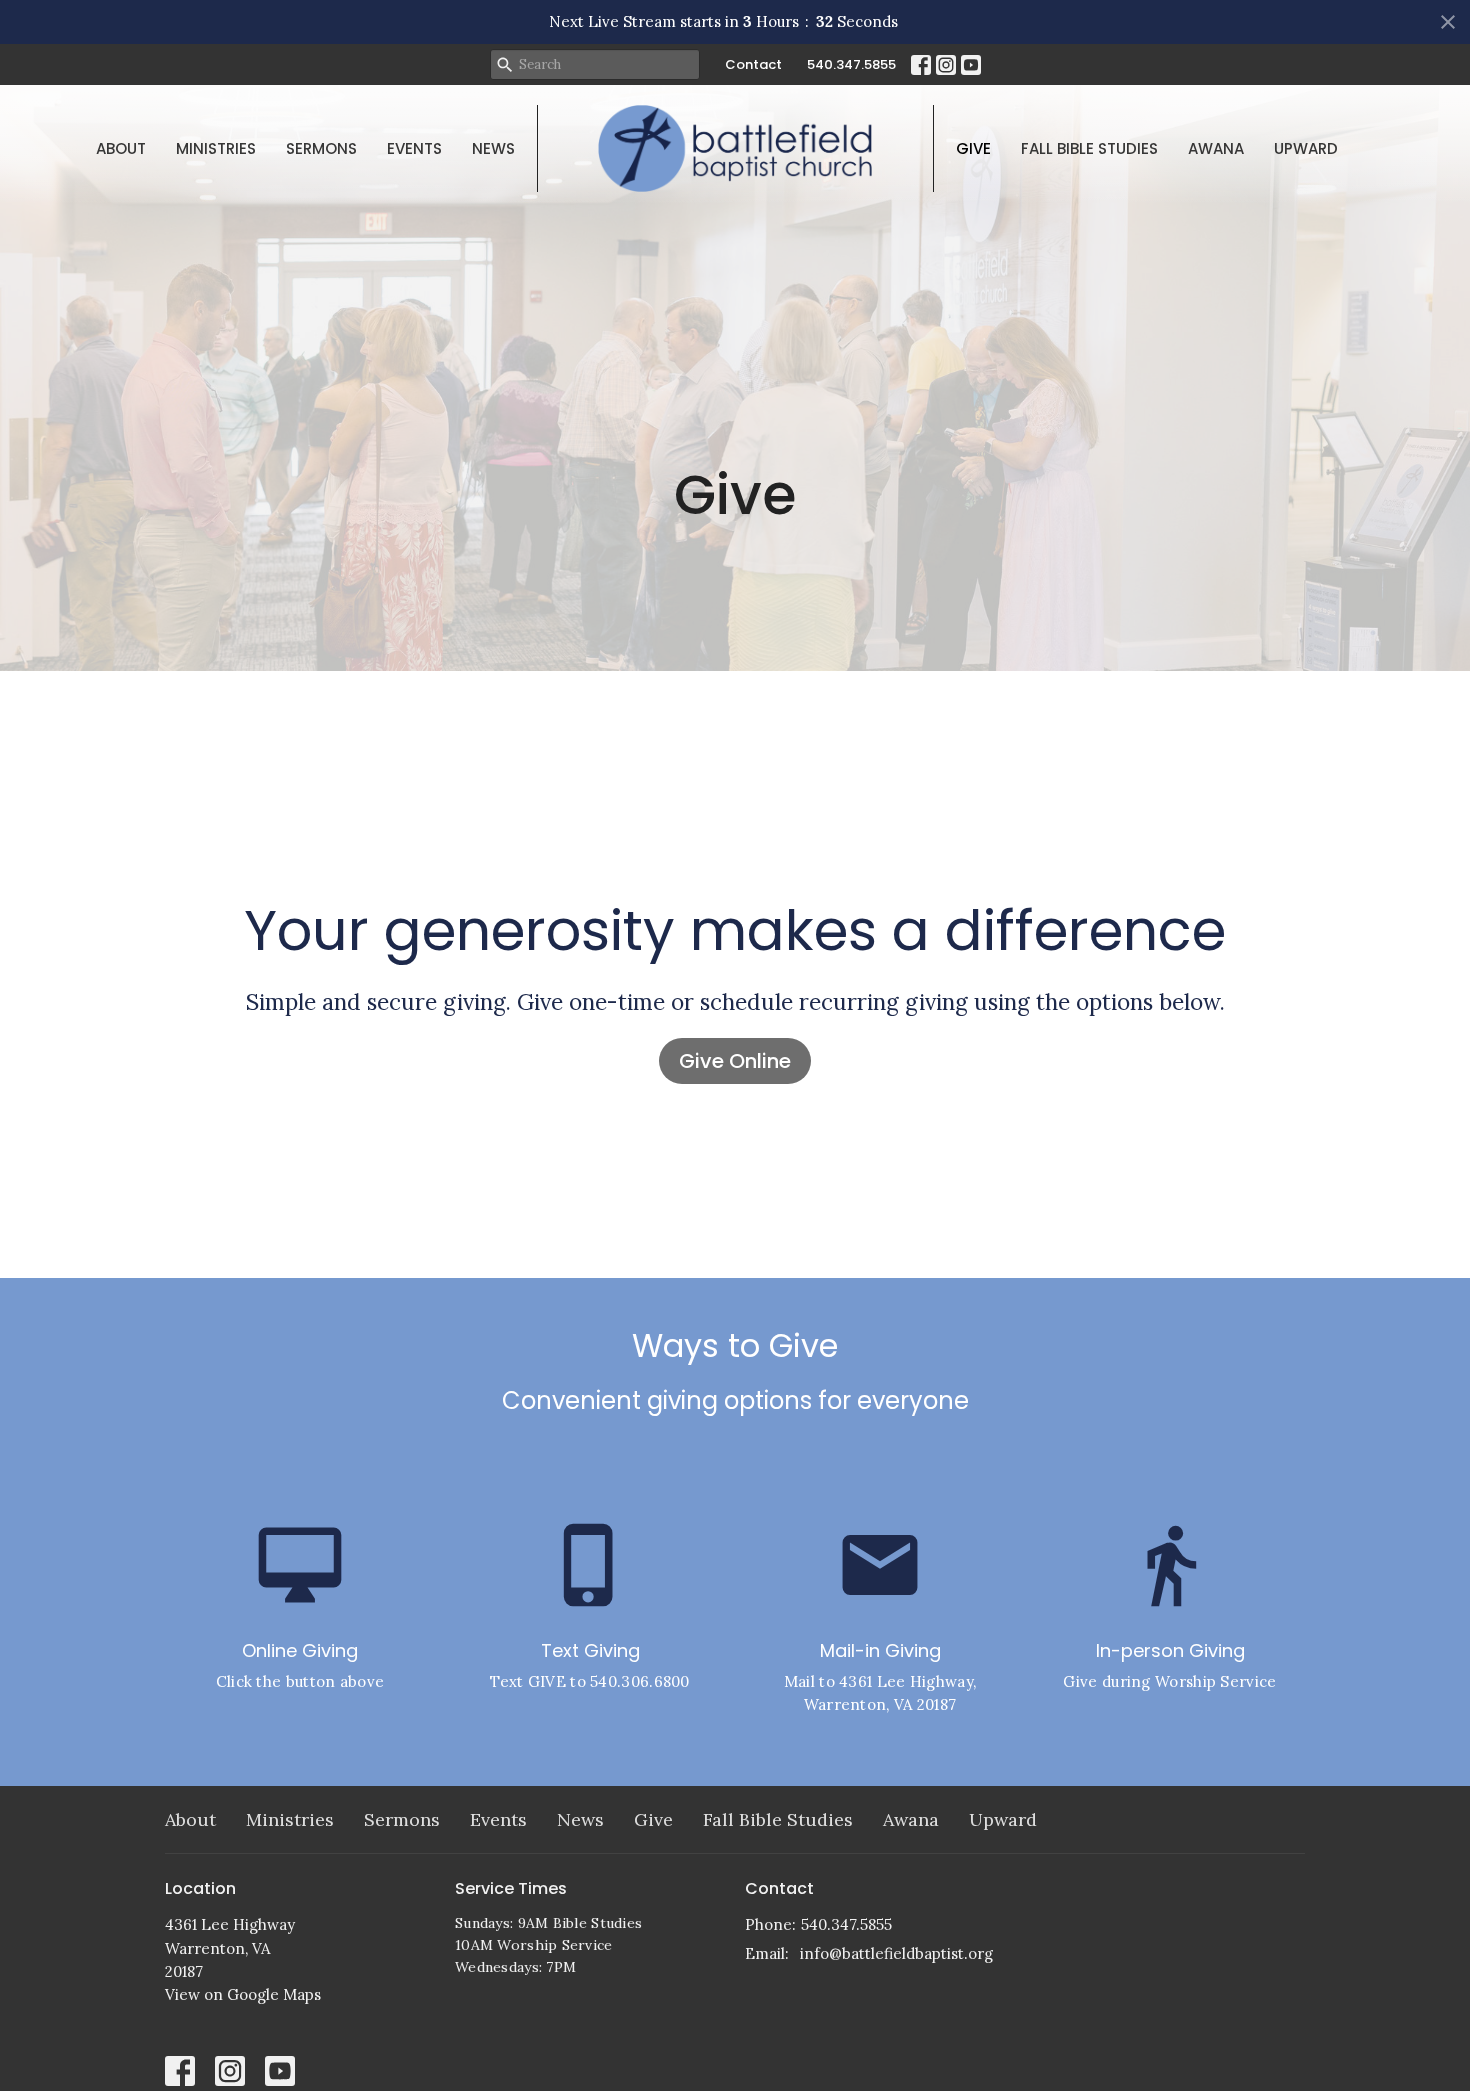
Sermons (321, 148)
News (493, 148)
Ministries (216, 148)
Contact (753, 64)
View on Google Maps (243, 1994)
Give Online (735, 1061)
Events (414, 148)
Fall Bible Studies (1089, 148)
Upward (1306, 148)
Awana (1216, 148)
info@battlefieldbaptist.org (896, 1953)
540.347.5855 (851, 64)
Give (973, 148)
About (121, 148)
